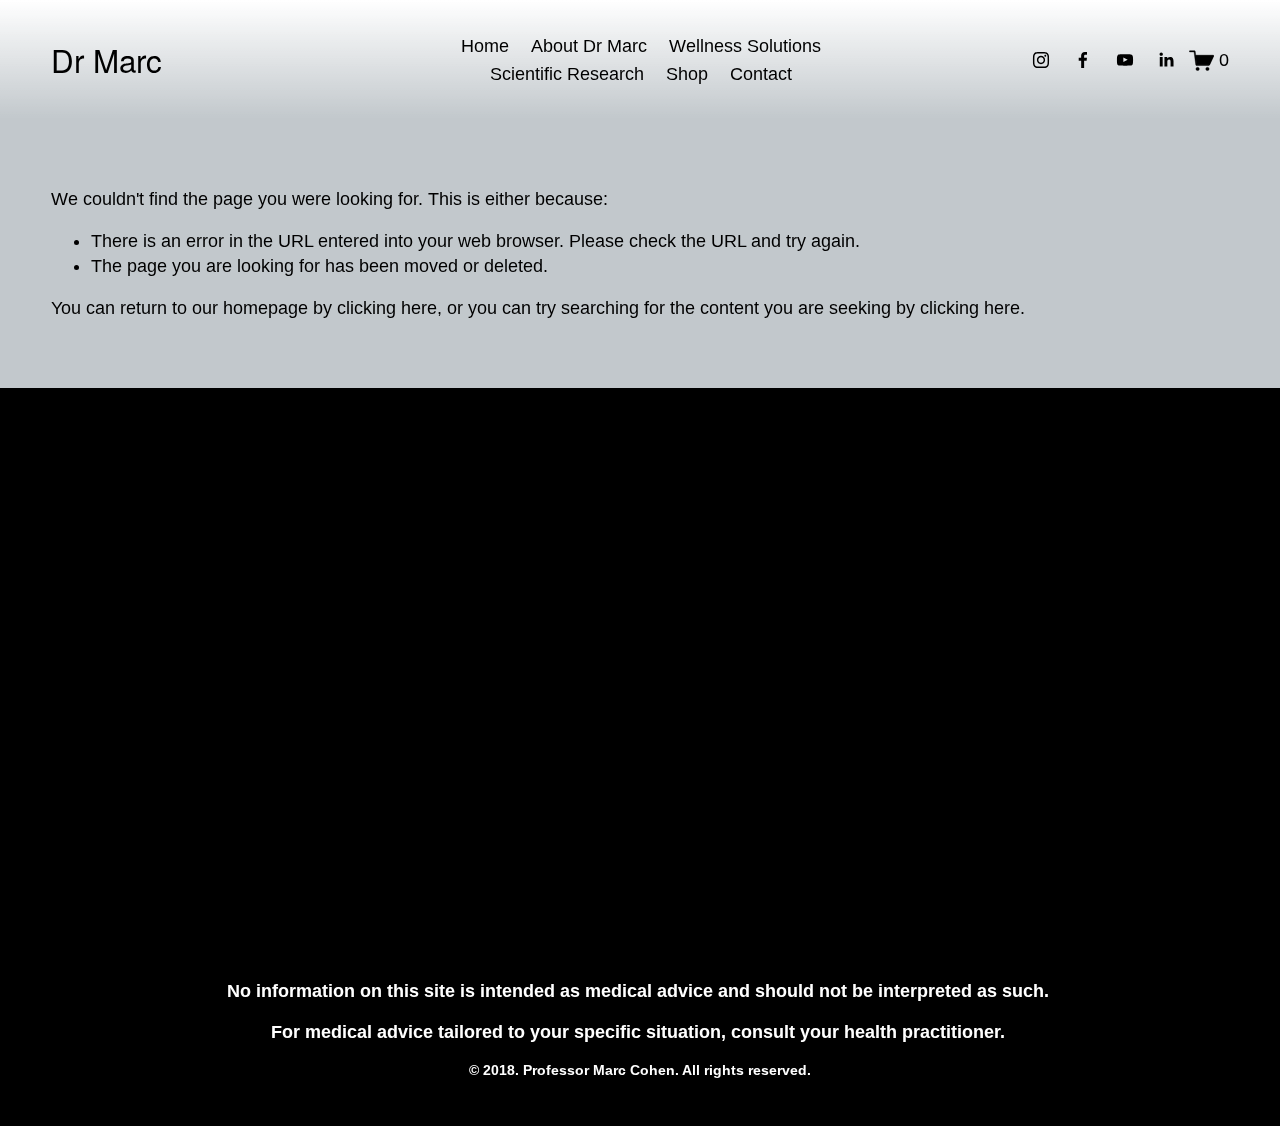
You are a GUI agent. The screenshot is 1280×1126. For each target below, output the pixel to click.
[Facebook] (1083, 60)
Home (485, 46)
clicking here (387, 308)
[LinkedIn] (1166, 60)
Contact (761, 74)
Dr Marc (106, 59)
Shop (687, 74)
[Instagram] (1041, 60)
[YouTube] (1125, 60)
